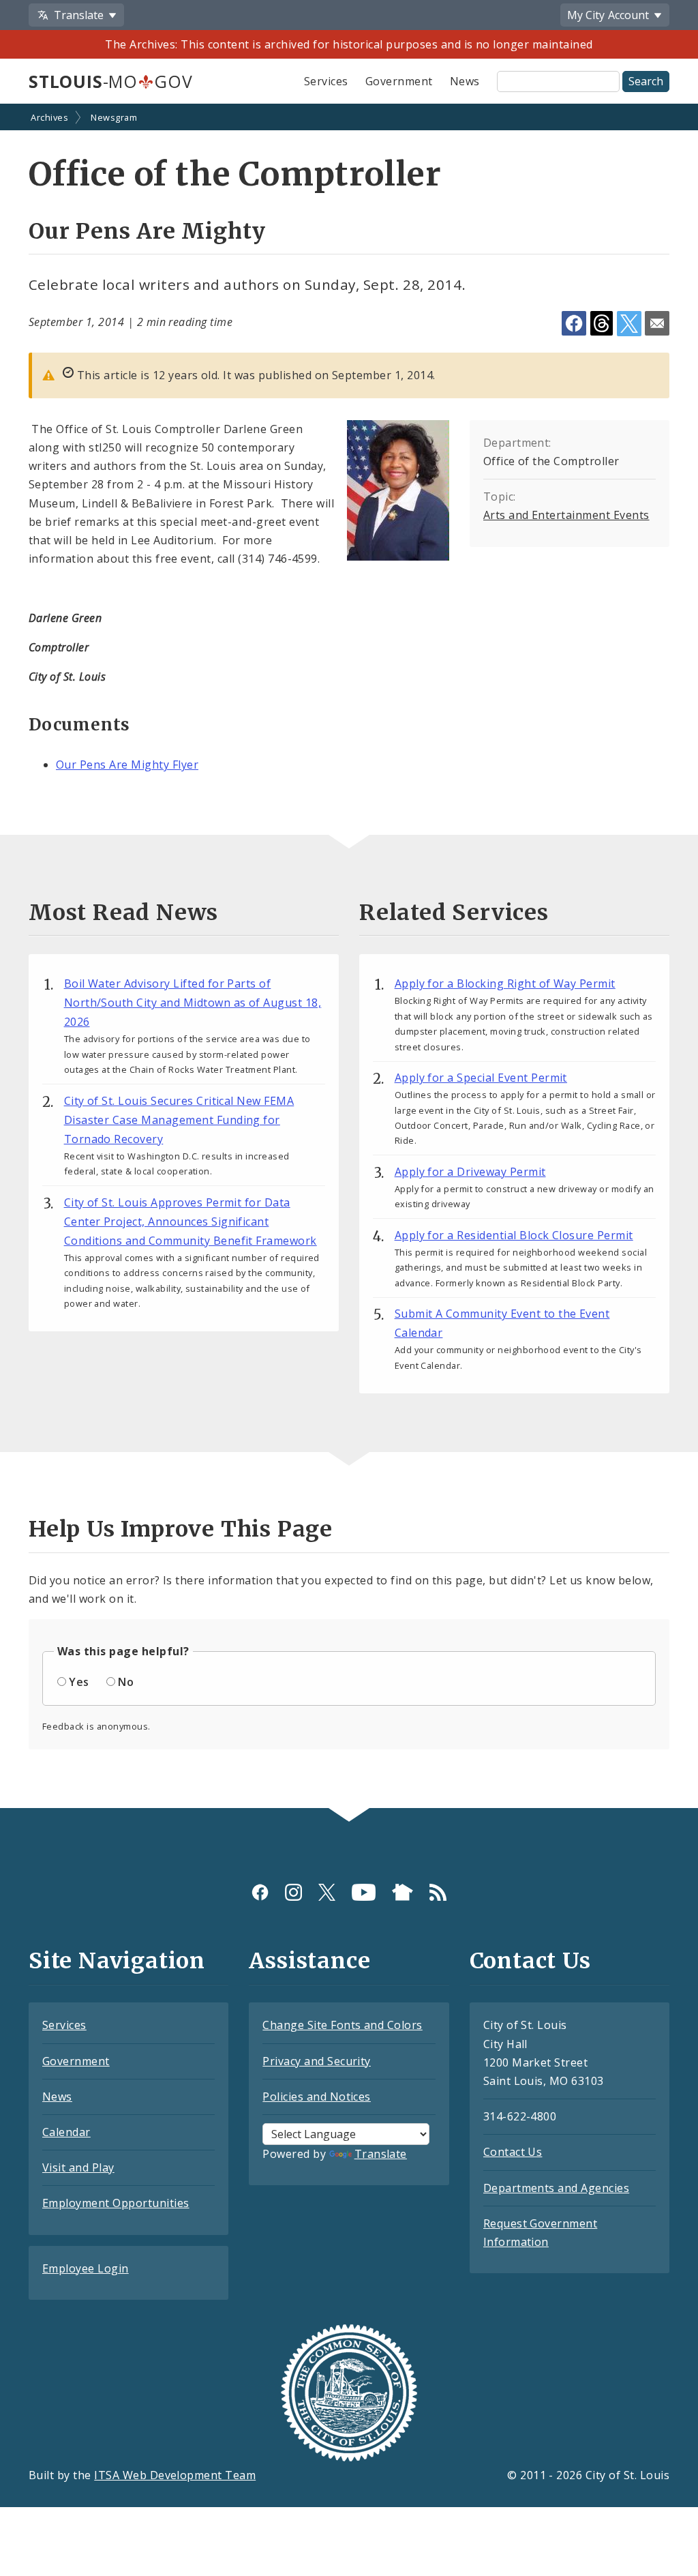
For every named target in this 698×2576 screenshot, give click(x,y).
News (465, 81)
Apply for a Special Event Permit (481, 1078)
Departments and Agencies (557, 2188)
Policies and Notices (317, 2097)
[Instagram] (293, 1892)
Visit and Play (78, 2167)
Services (326, 81)
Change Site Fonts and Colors (342, 2025)
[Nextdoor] (403, 1892)
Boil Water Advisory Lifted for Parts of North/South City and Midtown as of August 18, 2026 (193, 1003)
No (126, 1682)
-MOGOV (110, 81)
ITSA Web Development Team (175, 2475)
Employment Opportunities (116, 2203)
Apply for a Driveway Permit (470, 1172)
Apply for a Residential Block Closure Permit (514, 1235)
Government (399, 81)
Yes (79, 1682)
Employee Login (86, 2268)
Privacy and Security (317, 2061)
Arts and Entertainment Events (566, 515)
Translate (381, 2154)
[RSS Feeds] (438, 1892)
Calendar (66, 2132)
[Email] (657, 323)
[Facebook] (260, 1892)
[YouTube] (364, 1892)
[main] (349, 957)
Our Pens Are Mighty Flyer (127, 765)
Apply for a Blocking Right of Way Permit (505, 983)
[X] (327, 1892)
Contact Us (513, 2152)
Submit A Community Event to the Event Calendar (502, 1323)
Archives (49, 117)
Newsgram (114, 117)
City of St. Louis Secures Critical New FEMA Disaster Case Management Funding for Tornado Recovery (179, 1120)
